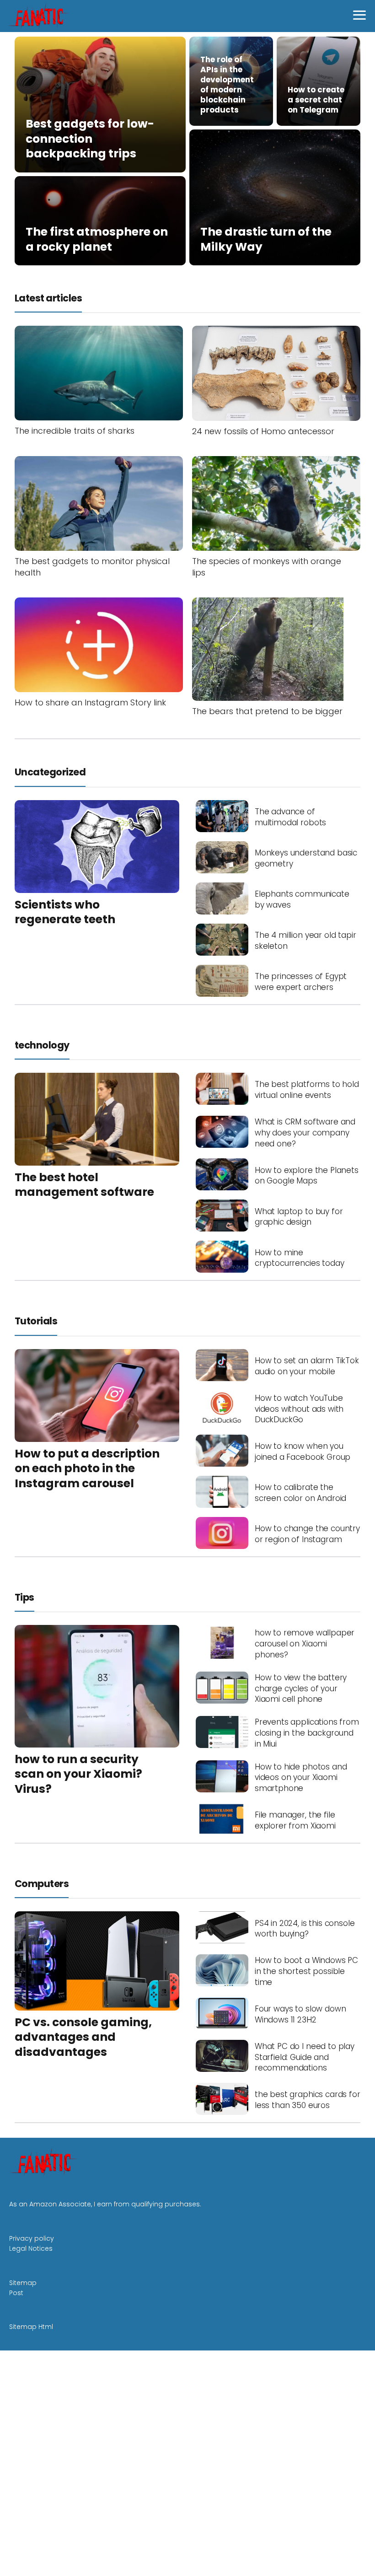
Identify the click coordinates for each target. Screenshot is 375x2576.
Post (16, 2293)
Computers (42, 1884)
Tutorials (36, 1321)
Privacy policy (32, 2238)
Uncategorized (50, 772)
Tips (24, 1597)
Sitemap (23, 2283)
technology (42, 1045)
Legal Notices (31, 2248)
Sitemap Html (31, 2327)
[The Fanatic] (40, 16)
